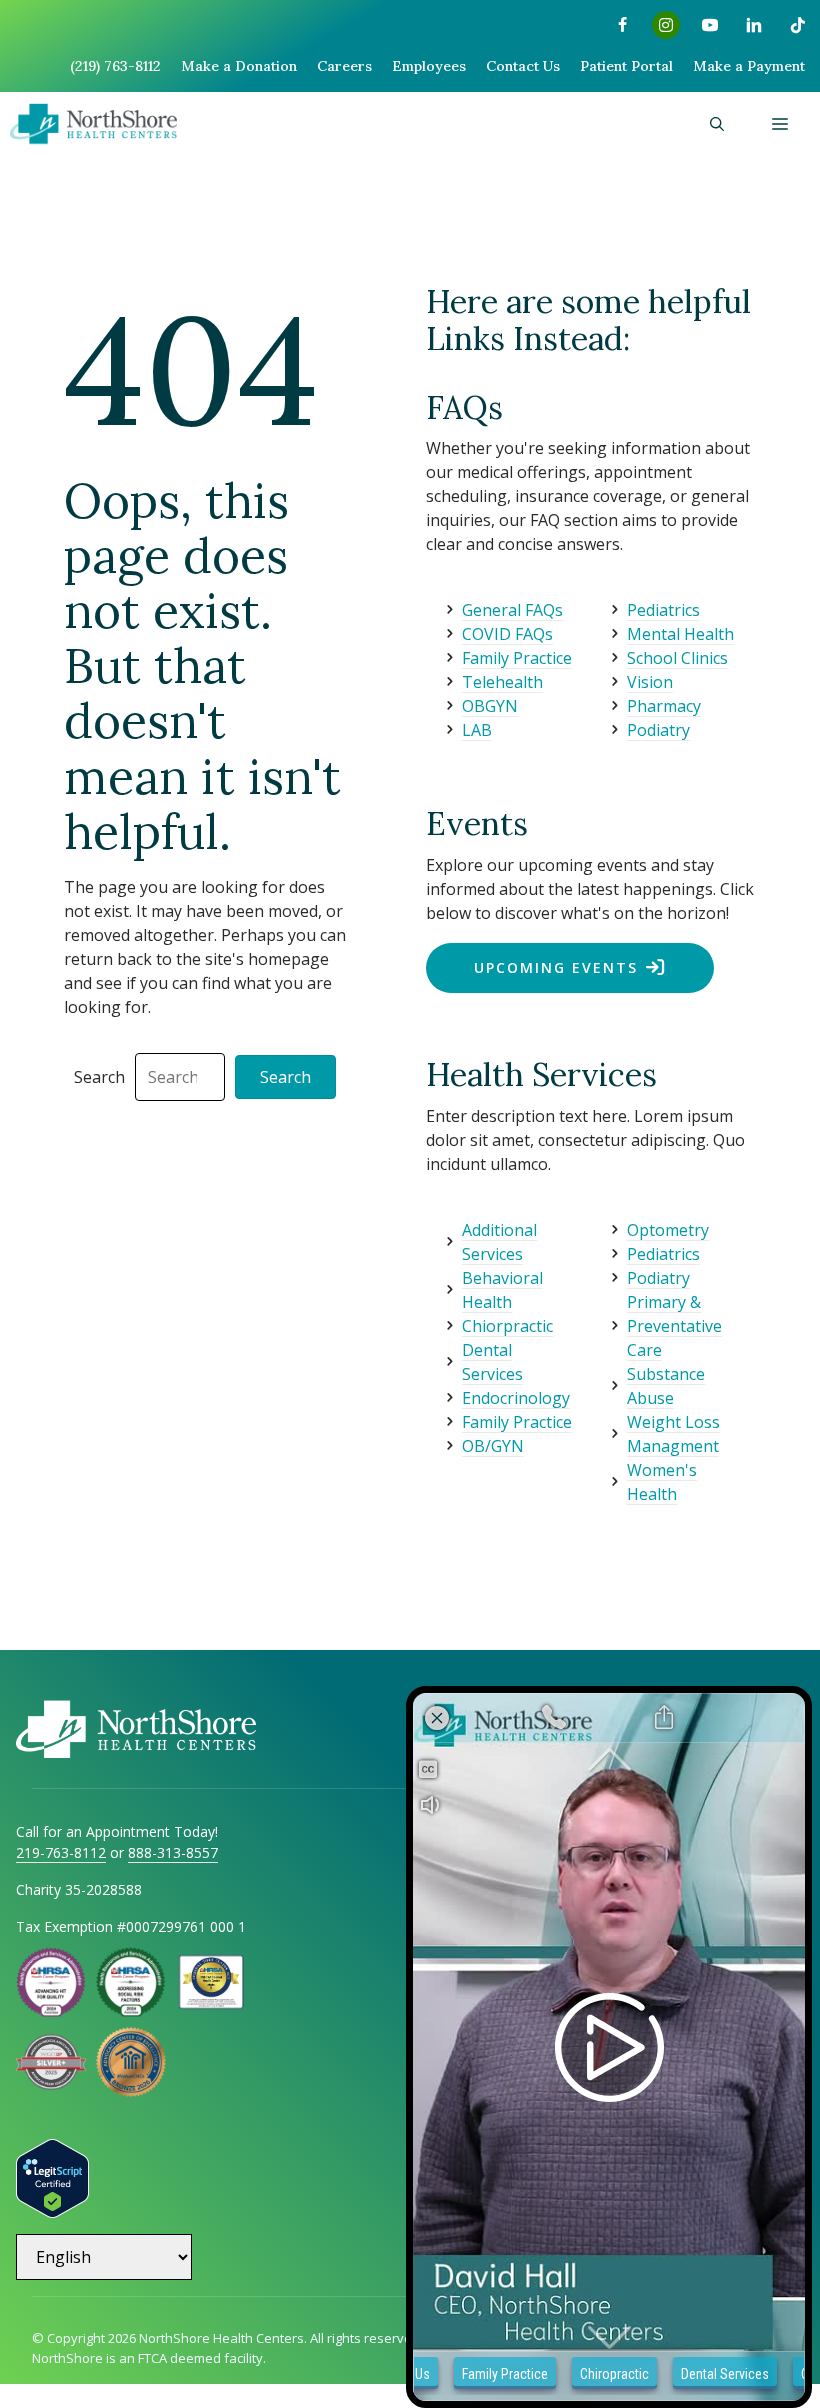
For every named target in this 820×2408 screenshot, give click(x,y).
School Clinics (677, 658)
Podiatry (658, 730)
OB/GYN (493, 1446)
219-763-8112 (61, 1852)
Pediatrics (663, 610)
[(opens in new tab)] (51, 2084)
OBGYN (490, 706)
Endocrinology (516, 1398)
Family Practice (517, 658)
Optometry (668, 1230)
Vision (650, 682)
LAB (477, 730)
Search (99, 1077)
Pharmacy (664, 706)
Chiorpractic (507, 1326)
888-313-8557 (173, 1852)
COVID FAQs (507, 634)
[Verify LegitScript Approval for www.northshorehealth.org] (52, 2212)
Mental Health (680, 634)
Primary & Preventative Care (674, 1326)
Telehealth (502, 682)
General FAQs (512, 610)
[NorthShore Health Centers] (93, 124)
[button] (717, 124)
